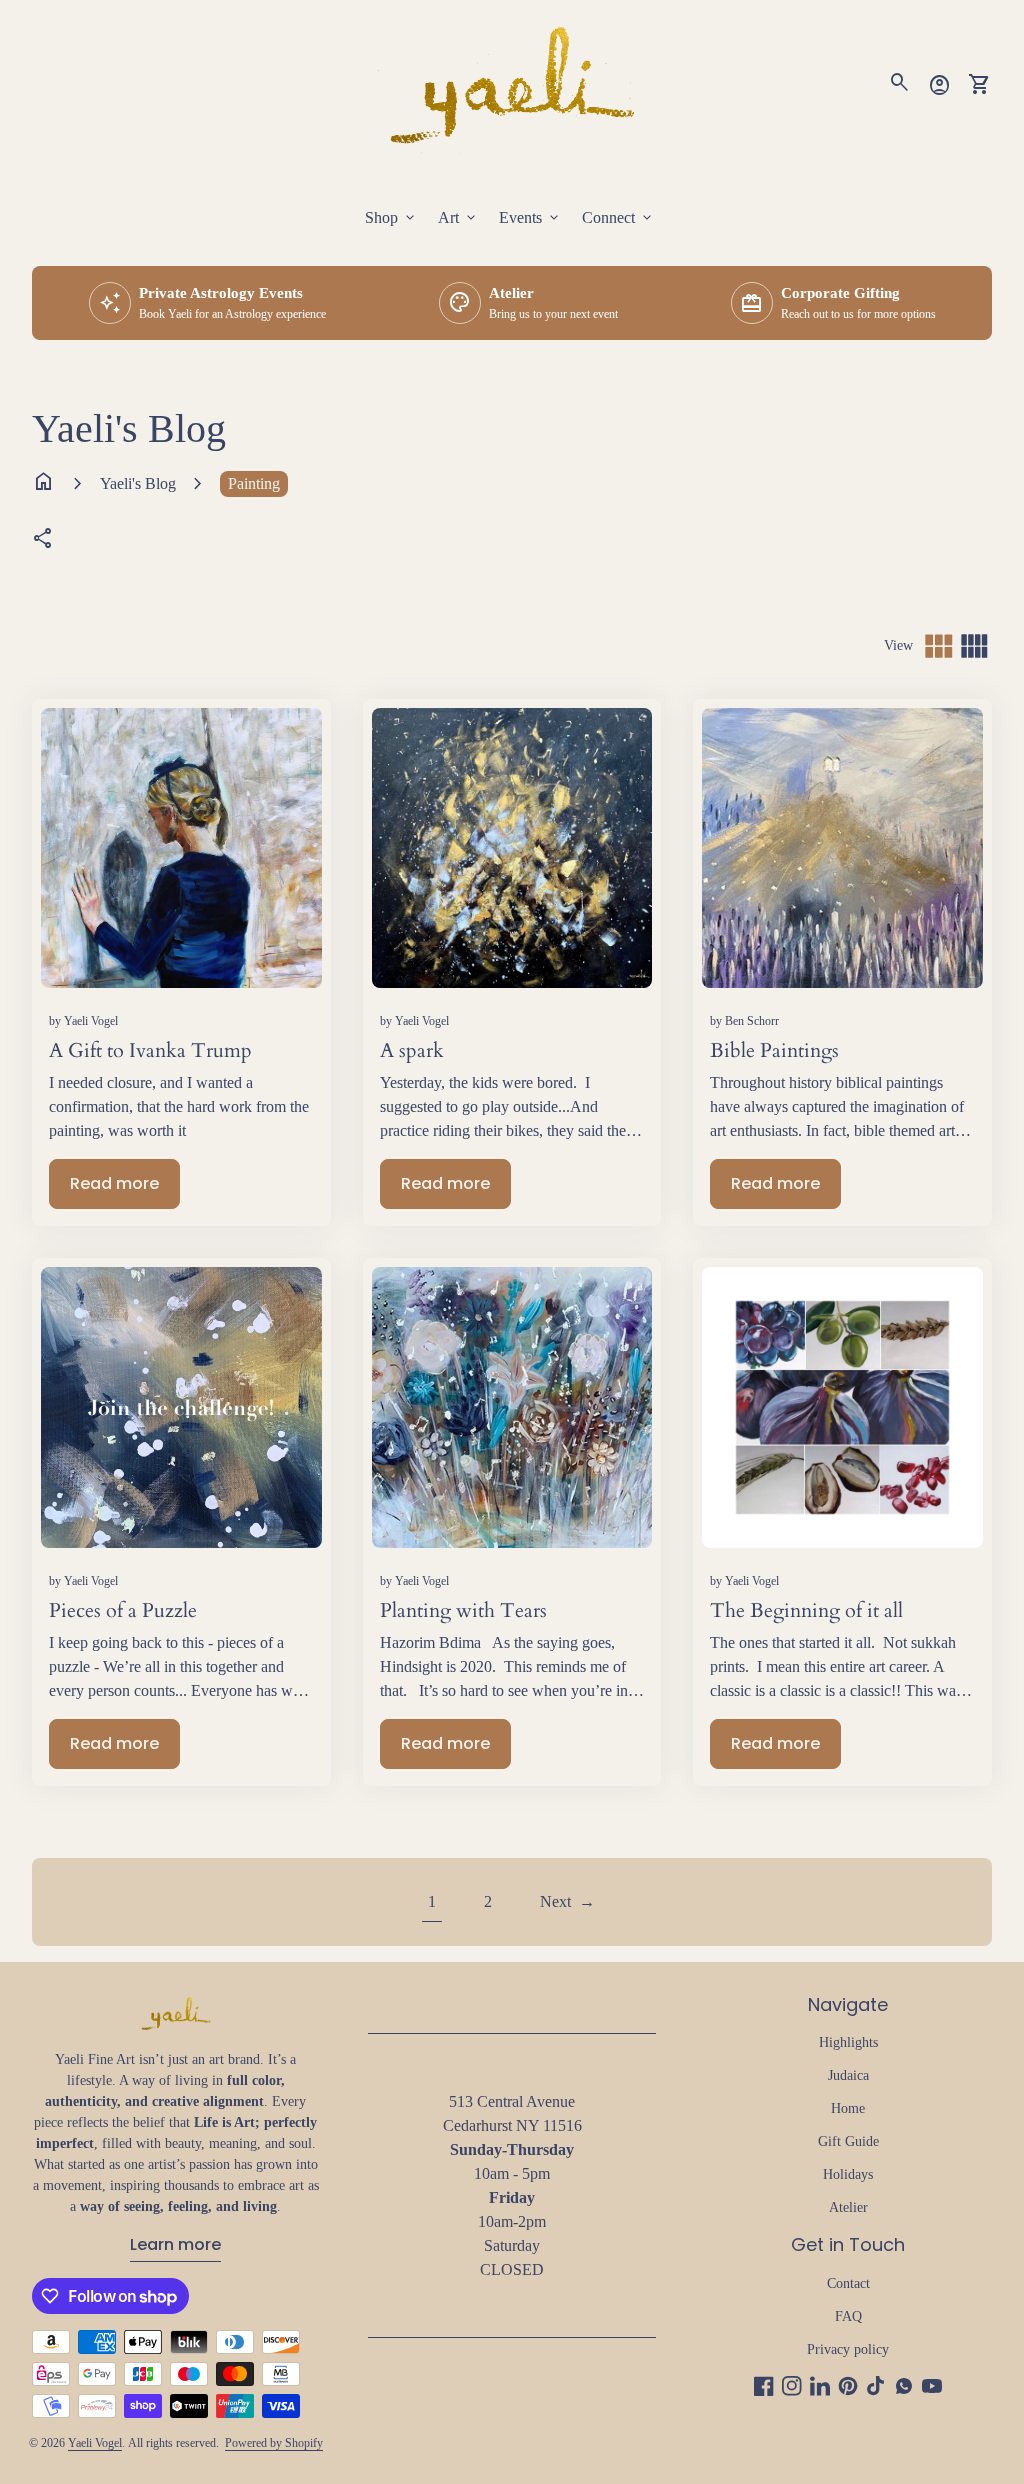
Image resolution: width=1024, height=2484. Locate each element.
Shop (391, 218)
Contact (848, 2283)
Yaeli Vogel (95, 2443)
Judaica (848, 2075)
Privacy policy (848, 2349)
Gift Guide (848, 2141)
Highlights (848, 2042)
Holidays (848, 2174)
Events (530, 218)
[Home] (512, 82)
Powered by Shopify (274, 2443)
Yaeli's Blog (138, 483)
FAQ (848, 2316)
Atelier (848, 2207)
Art (458, 218)
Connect (618, 218)
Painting (254, 483)
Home (848, 2108)
